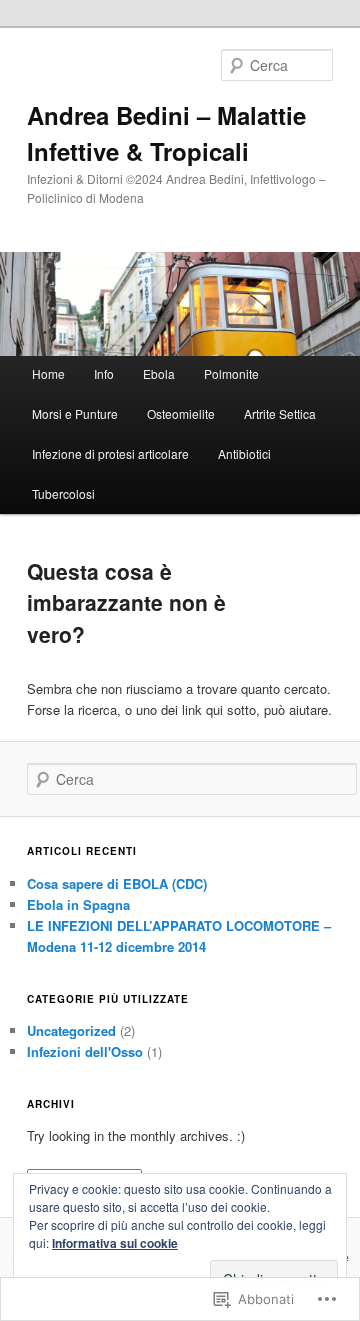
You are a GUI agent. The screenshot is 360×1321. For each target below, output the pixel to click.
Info (104, 373)
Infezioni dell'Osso (85, 1051)
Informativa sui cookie (115, 1243)
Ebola (159, 373)
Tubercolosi (63, 493)
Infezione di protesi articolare (110, 453)
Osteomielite (181, 413)
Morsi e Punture (75, 413)
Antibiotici (244, 453)
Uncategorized (71, 1030)
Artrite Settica (280, 413)
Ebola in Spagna (78, 904)
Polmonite (231, 373)
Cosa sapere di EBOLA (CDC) (117, 883)
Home (48, 373)
